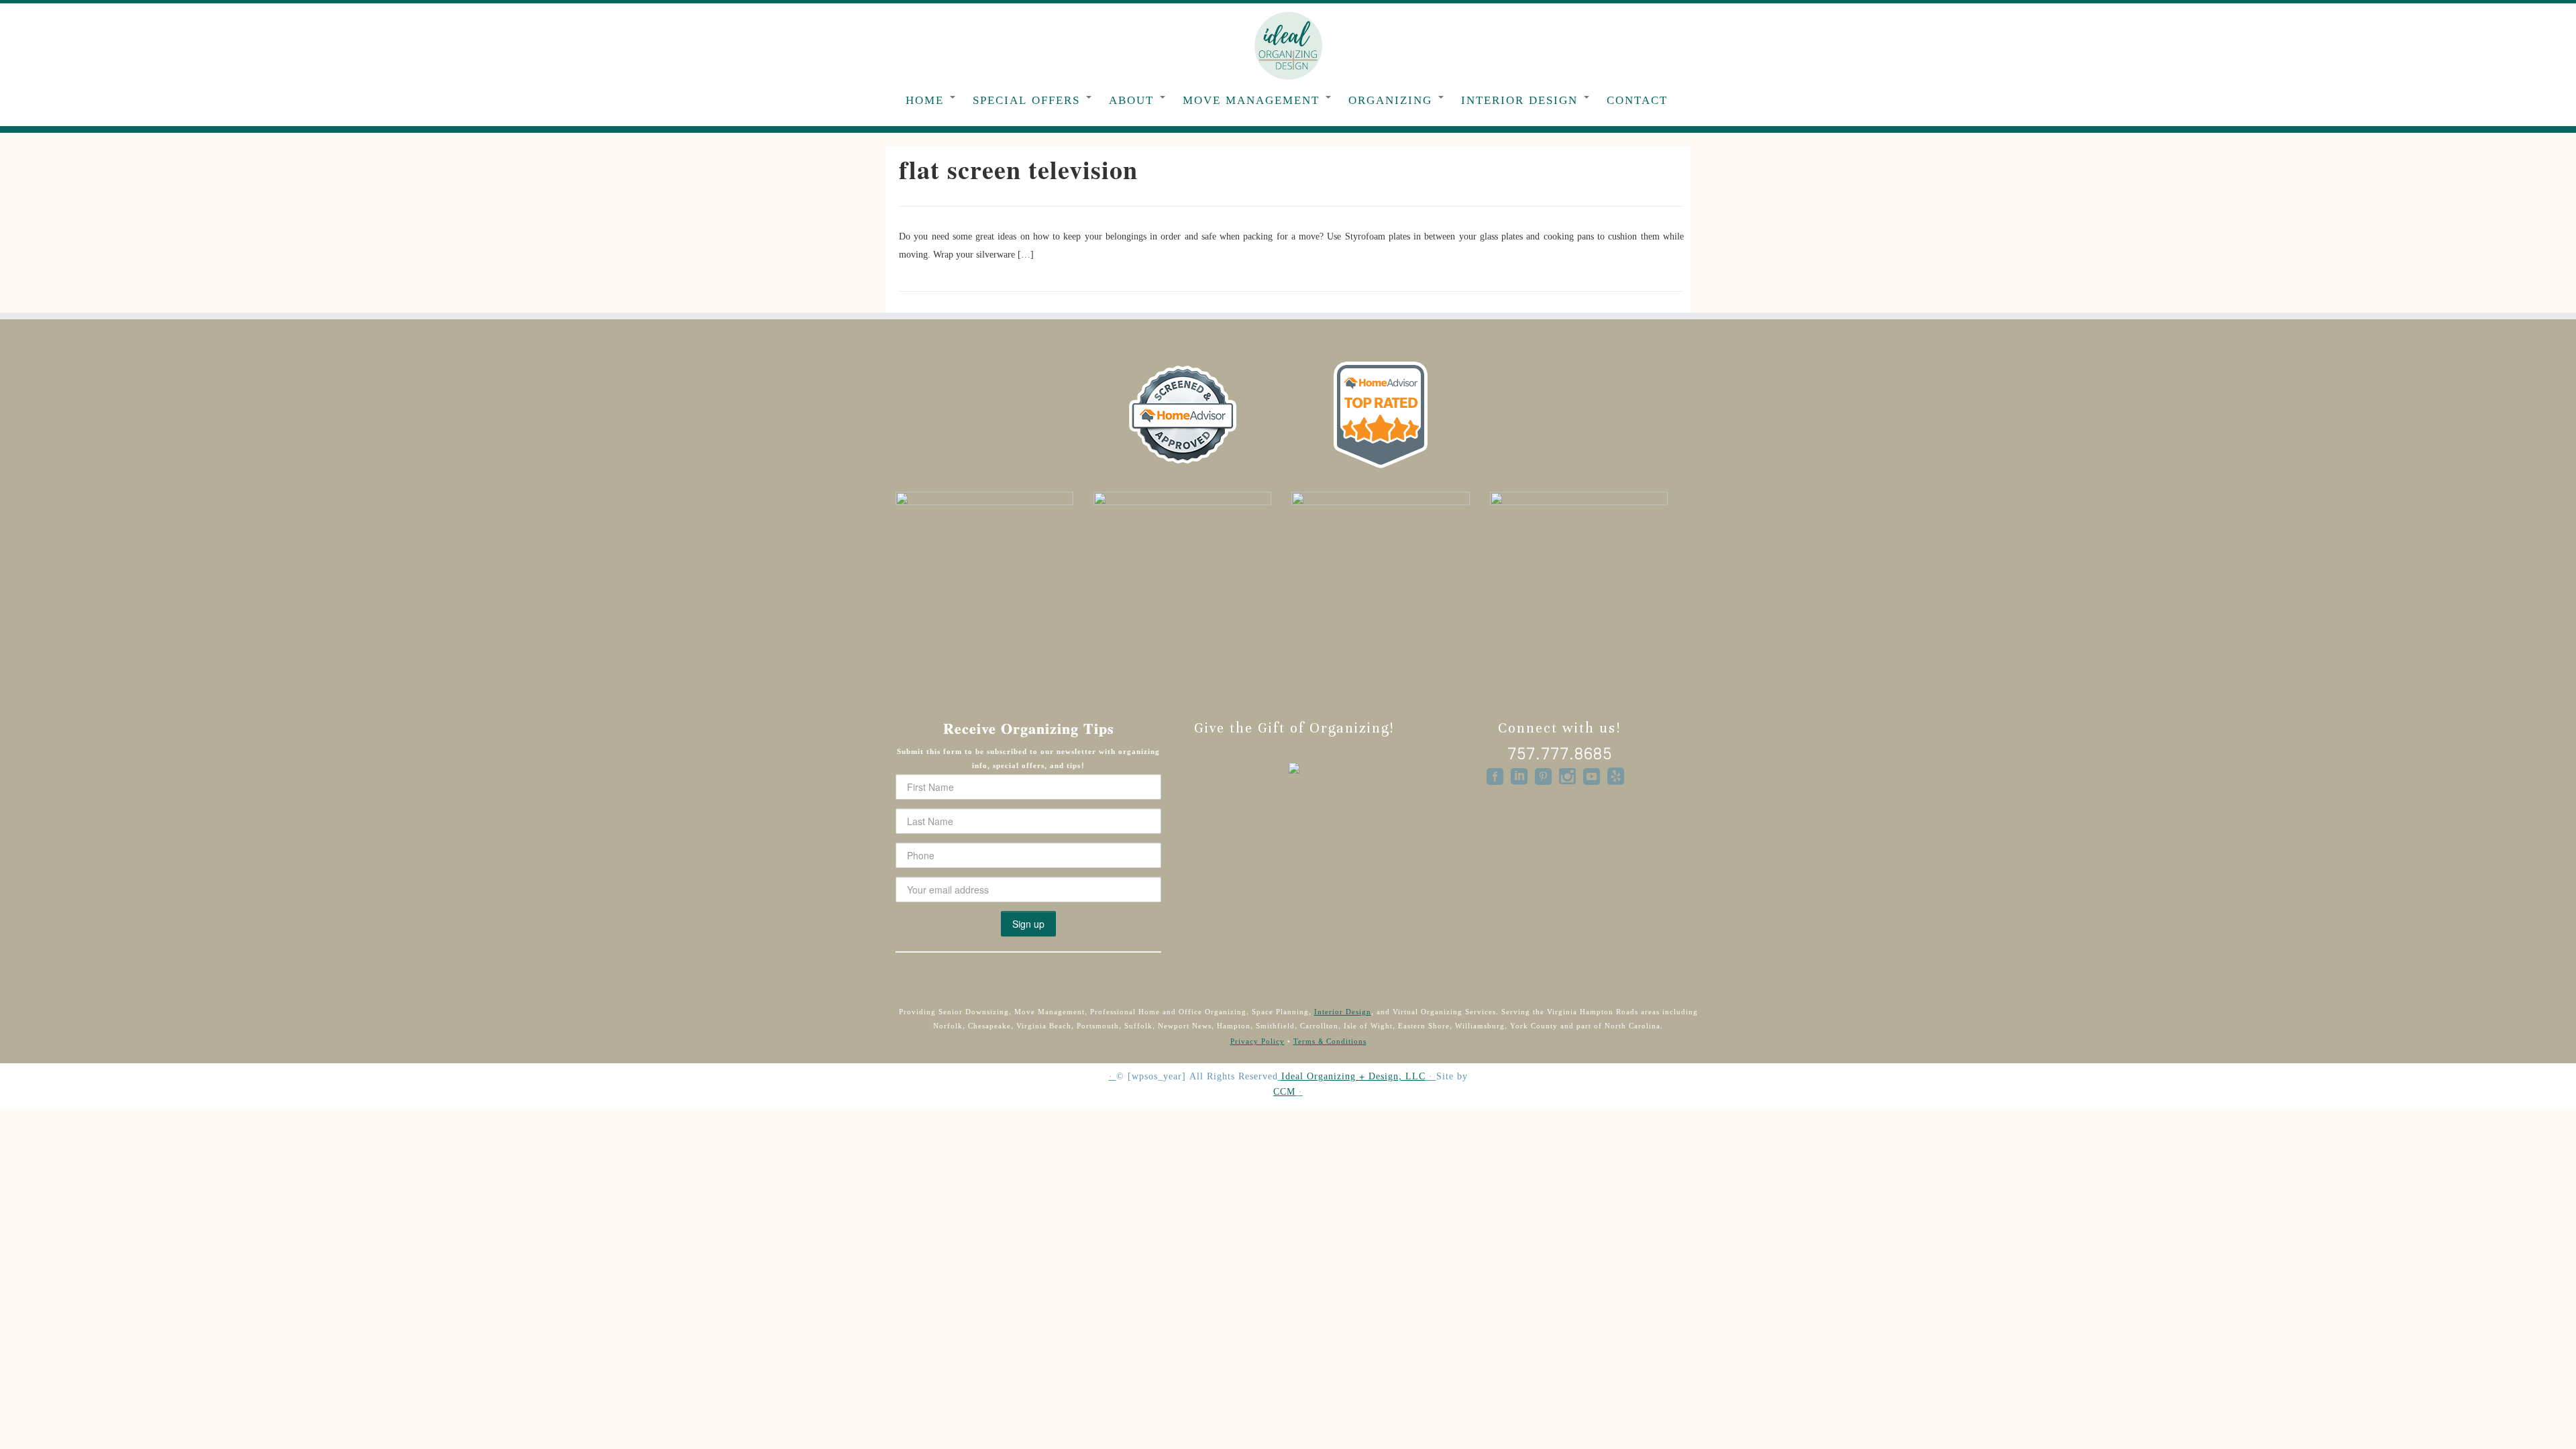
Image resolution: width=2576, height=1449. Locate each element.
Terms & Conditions (1330, 1041)
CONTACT (1637, 100)
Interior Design (1343, 1012)
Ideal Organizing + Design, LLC (1353, 1077)
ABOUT (1134, 100)
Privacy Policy (1257, 1041)
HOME (927, 100)
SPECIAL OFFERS (1029, 100)
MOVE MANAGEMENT (1253, 100)
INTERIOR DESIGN (1522, 100)
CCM (1284, 1092)
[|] (1288, 45)
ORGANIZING (1393, 100)
